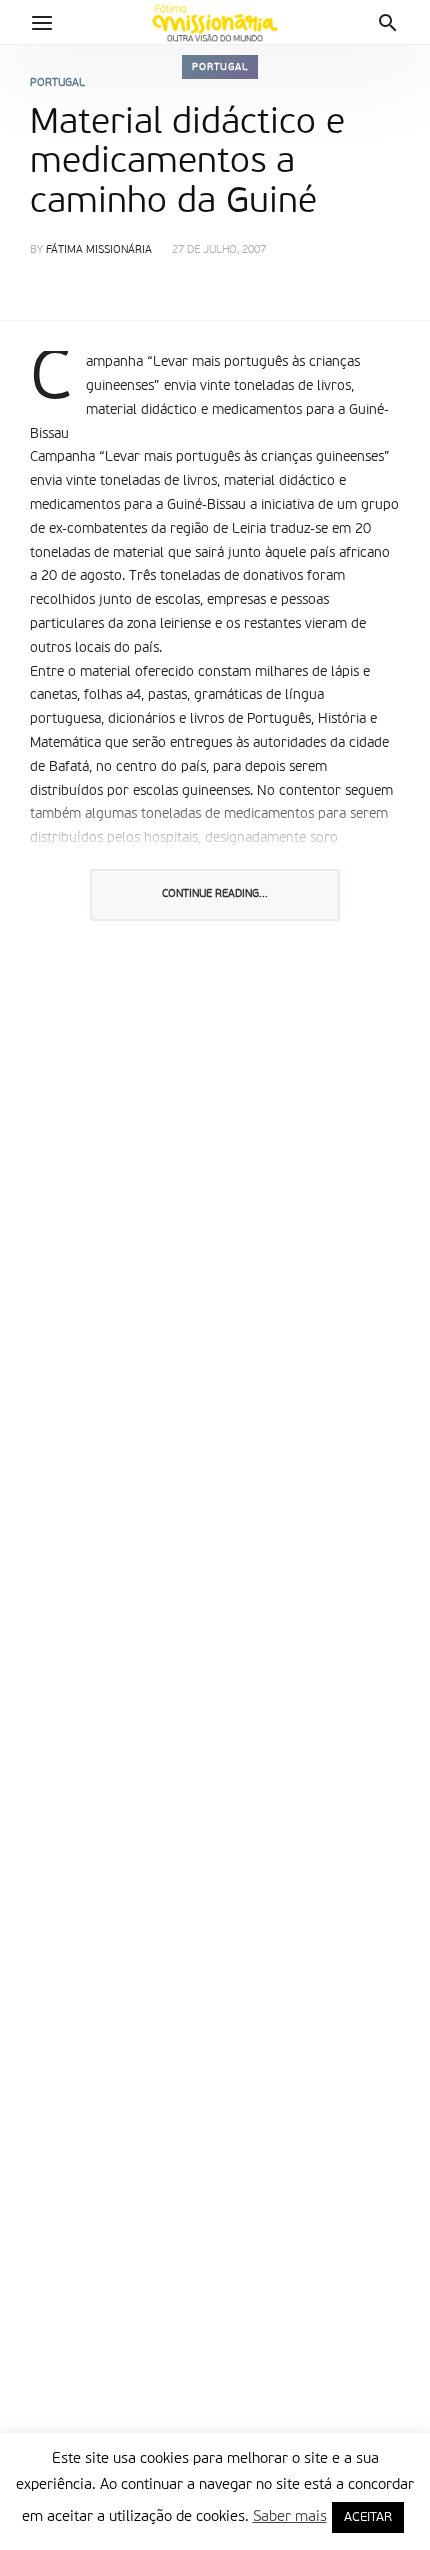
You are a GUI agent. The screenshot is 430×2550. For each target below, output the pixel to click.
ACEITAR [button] (368, 2517)
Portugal (220, 67)
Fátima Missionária (99, 250)
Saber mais (290, 2516)
